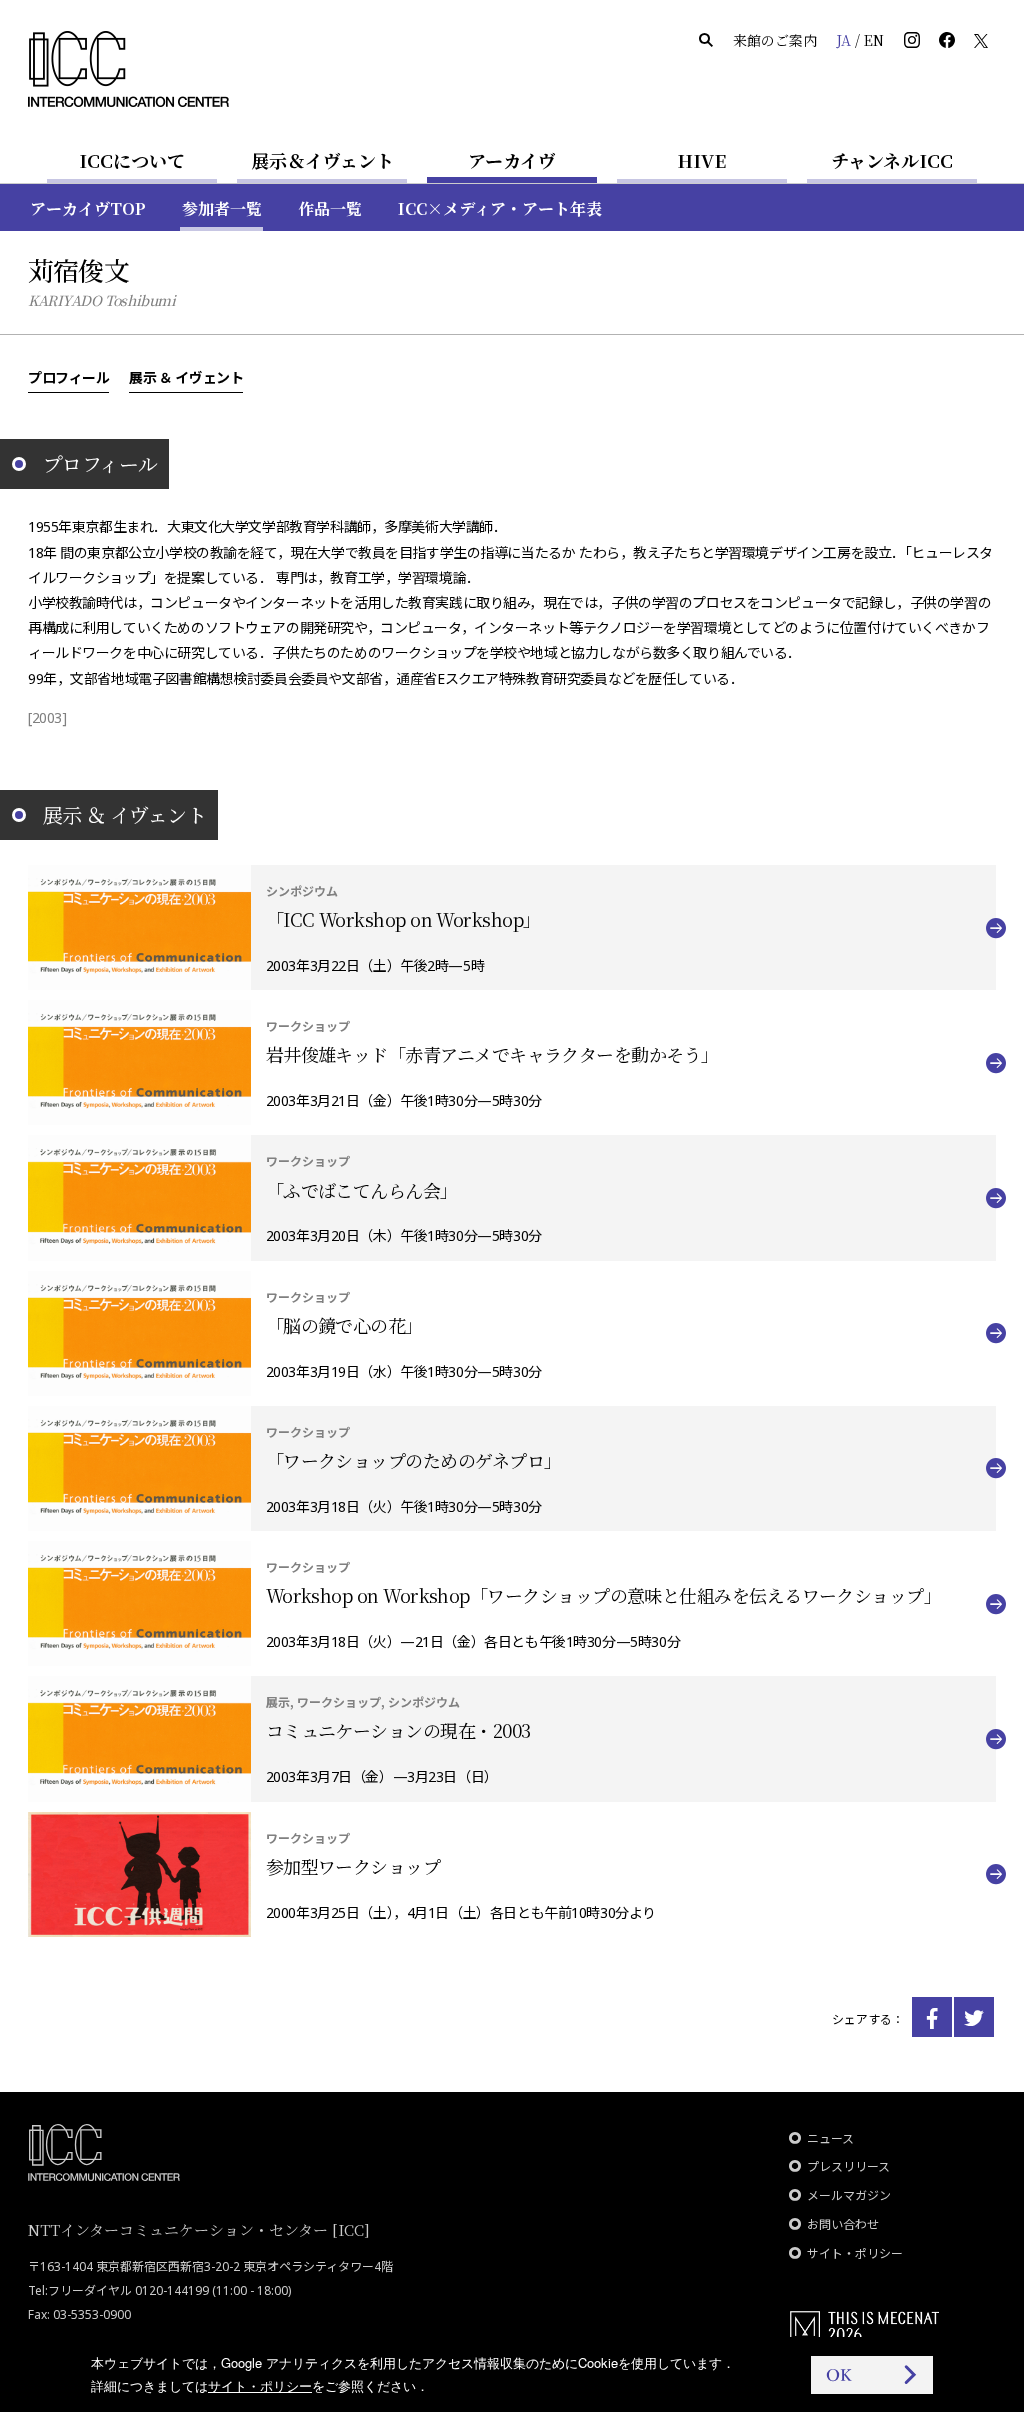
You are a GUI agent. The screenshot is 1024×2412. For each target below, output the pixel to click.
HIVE (702, 160)
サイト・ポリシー (855, 2253)
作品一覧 (330, 208)
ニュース (830, 2138)
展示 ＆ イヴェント (186, 377)
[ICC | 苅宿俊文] (932, 2017)
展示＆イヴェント (322, 160)
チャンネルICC (892, 160)
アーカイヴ (512, 160)
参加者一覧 (222, 208)
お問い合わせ (843, 2224)
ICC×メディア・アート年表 (500, 208)
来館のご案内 (775, 40)
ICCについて (132, 160)
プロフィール (68, 377)
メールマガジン (849, 2195)
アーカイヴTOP (88, 208)
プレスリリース (848, 2166)
